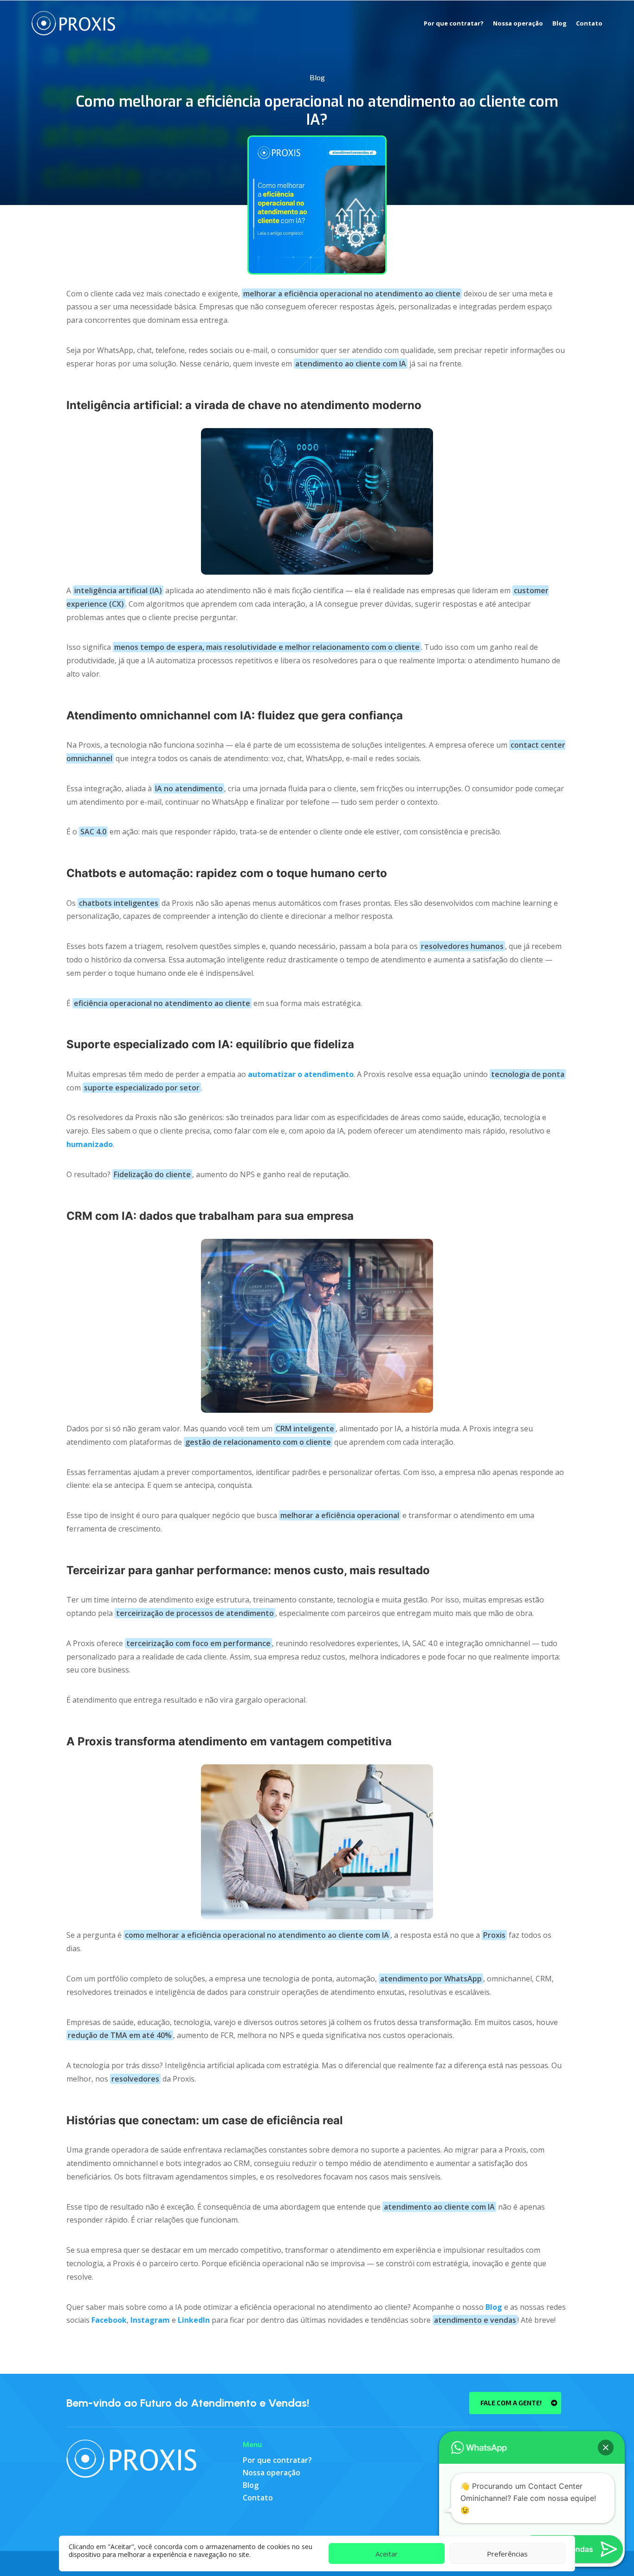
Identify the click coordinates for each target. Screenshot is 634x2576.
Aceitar (387, 2554)
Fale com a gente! (511, 2403)
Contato (589, 23)
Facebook (109, 2320)
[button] (606, 2448)
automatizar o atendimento (301, 1074)
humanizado (90, 1144)
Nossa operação (518, 23)
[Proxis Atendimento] (131, 2457)
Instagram (150, 2320)
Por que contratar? (454, 23)
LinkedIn (194, 2320)
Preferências (507, 2554)
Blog (560, 23)
